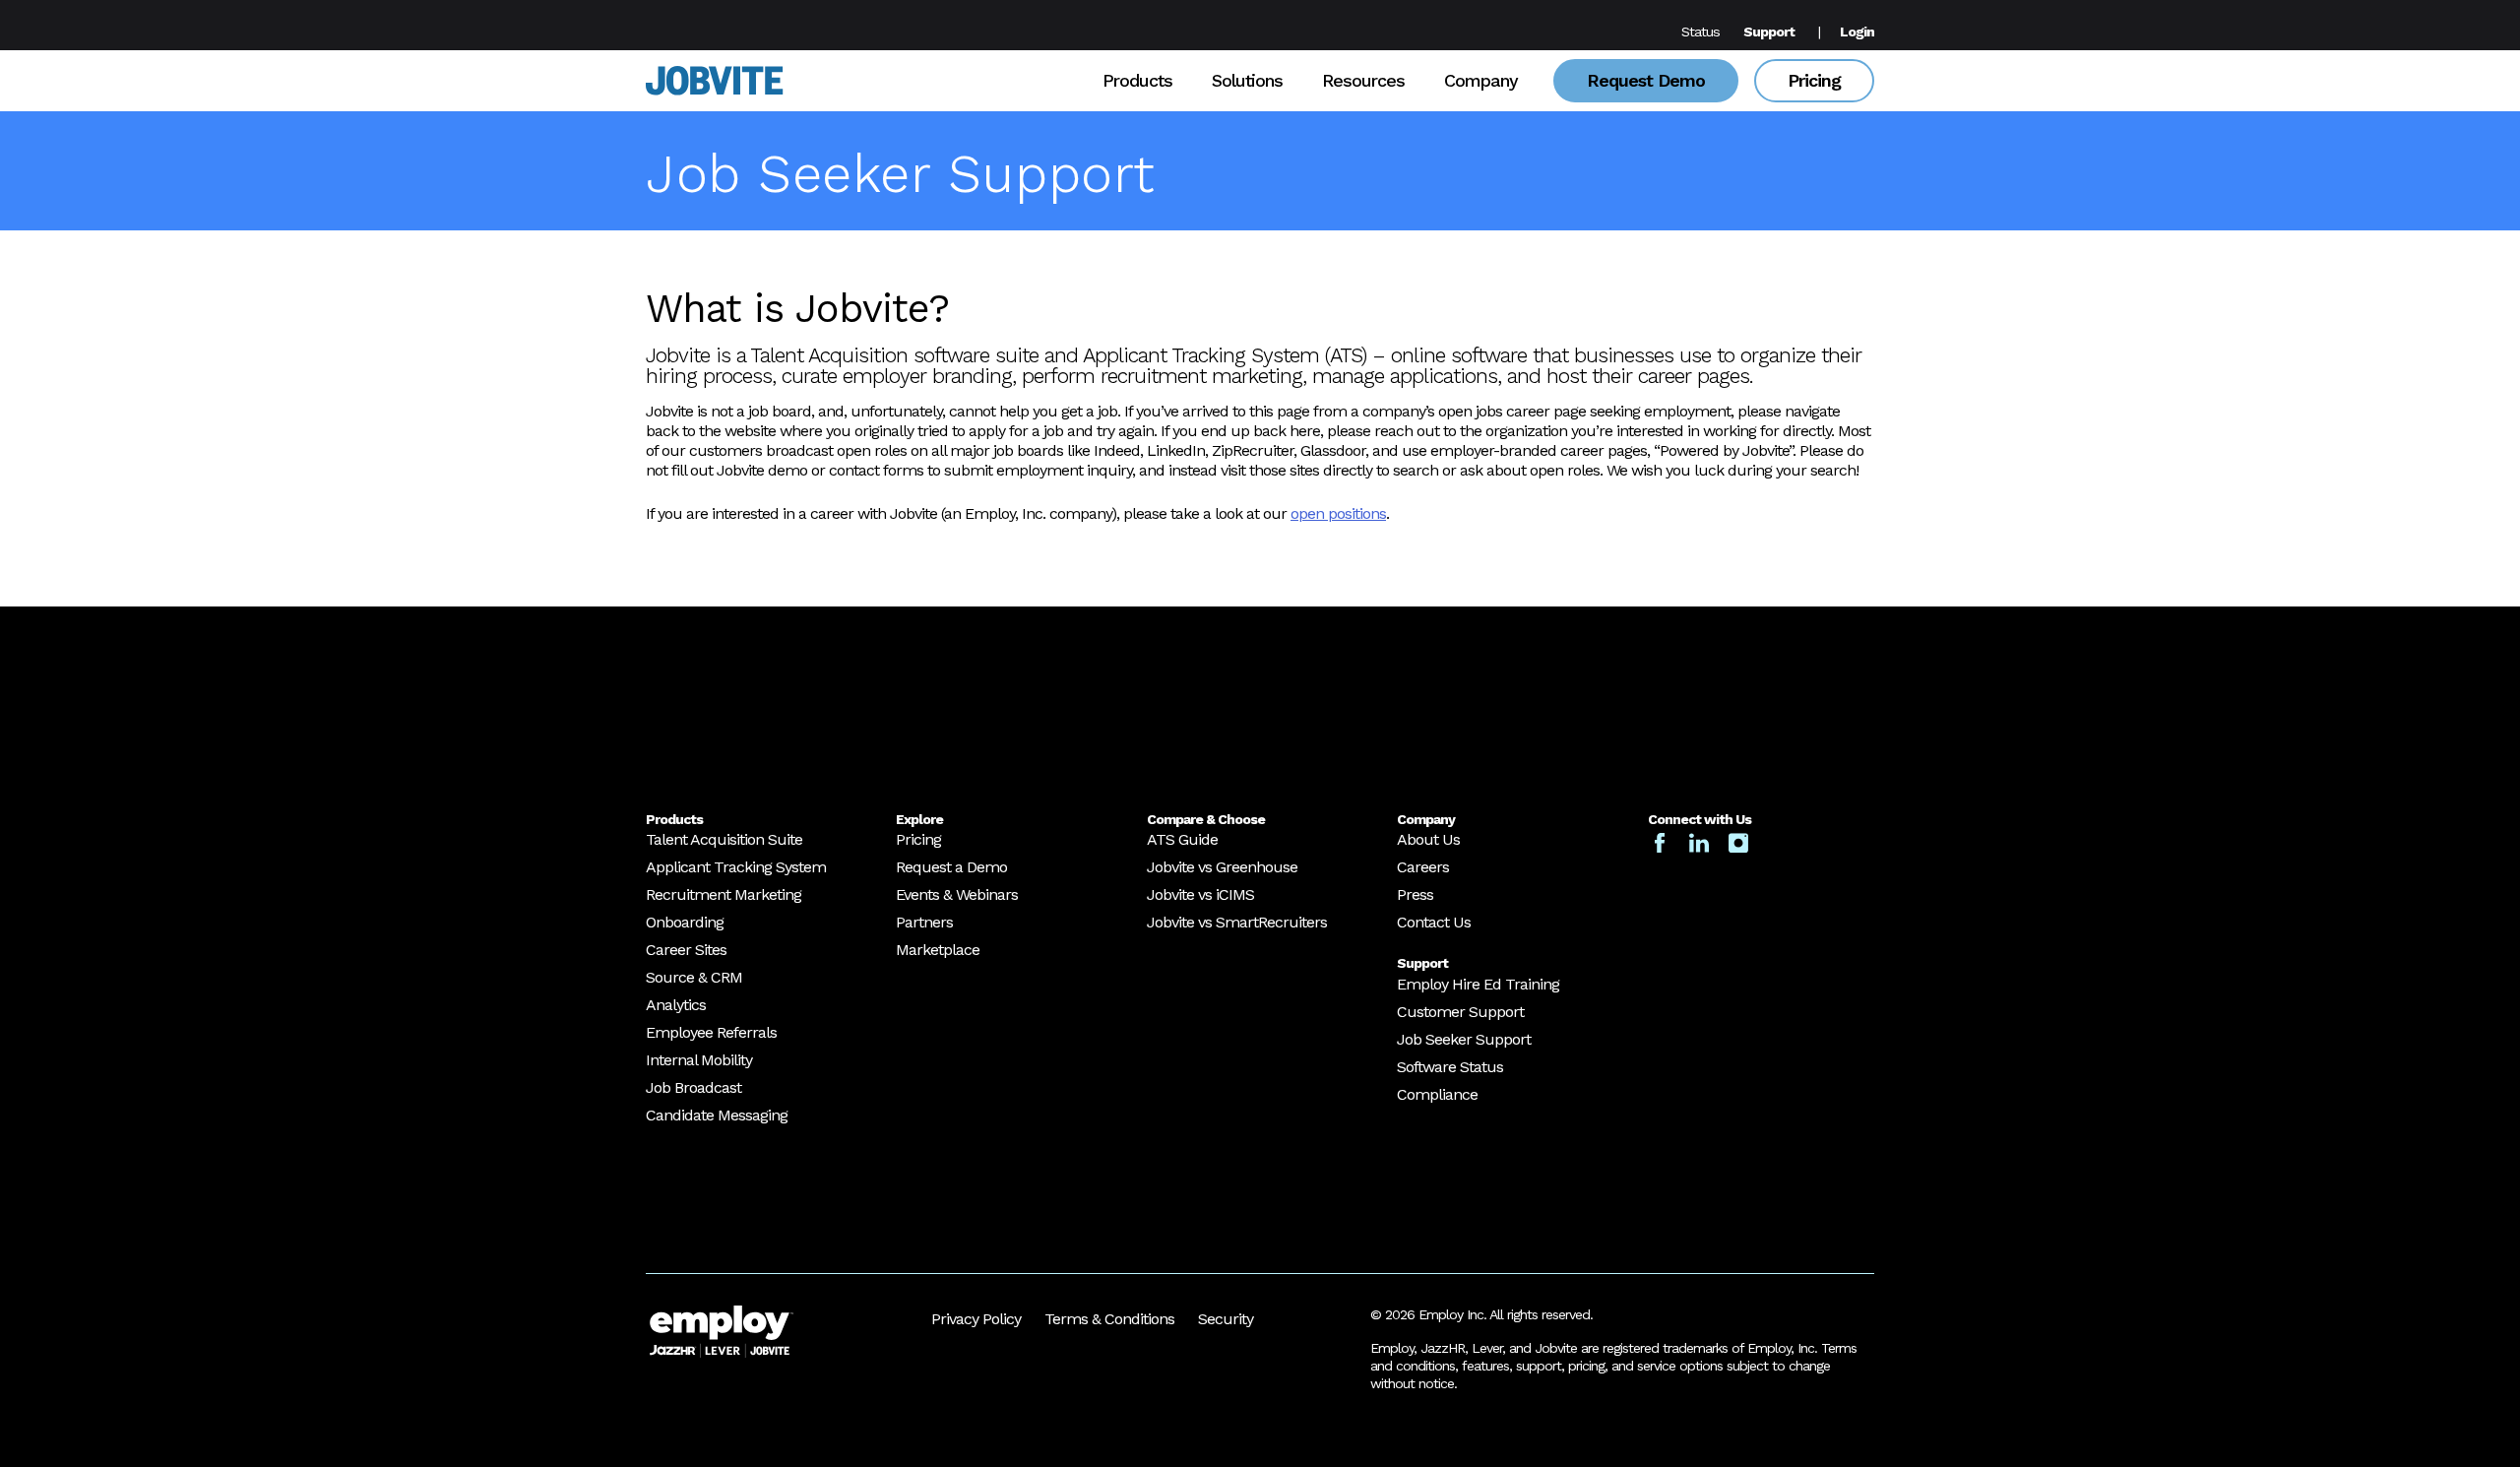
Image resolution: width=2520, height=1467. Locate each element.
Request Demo (1646, 80)
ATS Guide (1182, 839)
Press (1415, 894)
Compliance (1437, 1094)
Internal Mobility (699, 1060)
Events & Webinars (957, 894)
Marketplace (938, 950)
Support (1769, 32)
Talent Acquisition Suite (724, 839)
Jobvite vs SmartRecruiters (1237, 922)
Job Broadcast (693, 1087)
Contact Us (1434, 922)
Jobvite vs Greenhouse (1222, 867)
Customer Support (1460, 1012)
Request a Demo (951, 867)
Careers (1423, 867)
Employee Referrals (711, 1032)
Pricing (1814, 80)
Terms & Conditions (1109, 1319)
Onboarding (685, 922)
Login (1857, 32)
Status (1701, 32)
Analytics (676, 1005)
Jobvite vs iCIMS (1200, 894)
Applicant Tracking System (736, 867)
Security (1226, 1319)
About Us (1428, 839)
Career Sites (686, 950)
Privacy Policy (976, 1319)
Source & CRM (694, 977)
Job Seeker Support (1464, 1039)
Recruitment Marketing (724, 894)
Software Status (1450, 1067)
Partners (924, 922)
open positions (1338, 513)
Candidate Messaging (717, 1115)
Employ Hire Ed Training (1478, 984)
